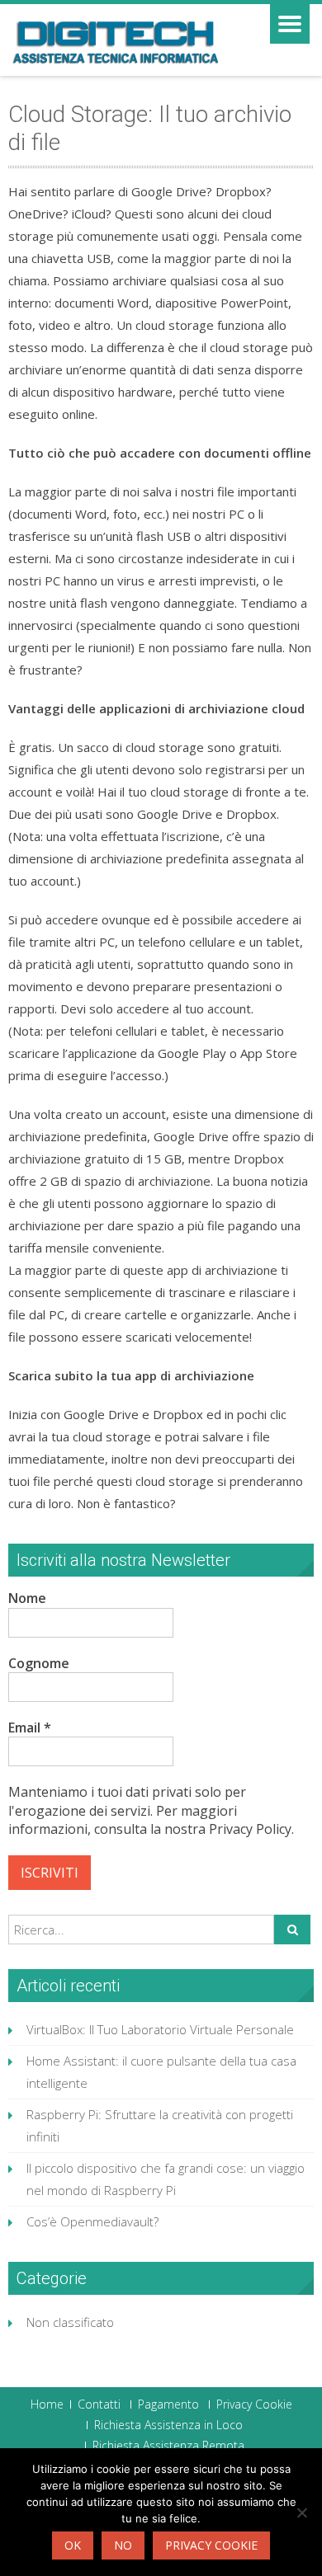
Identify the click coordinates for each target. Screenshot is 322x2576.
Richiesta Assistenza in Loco (168, 2425)
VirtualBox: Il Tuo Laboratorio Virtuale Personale (160, 2029)
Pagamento (168, 2404)
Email (30, 1728)
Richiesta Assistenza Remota (168, 2446)
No (123, 2545)
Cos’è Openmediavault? (92, 2221)
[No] (301, 2513)
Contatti (99, 2404)
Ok (73, 2545)
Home (47, 2404)
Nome (27, 1598)
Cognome (39, 1663)
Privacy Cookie (254, 2404)
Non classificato (70, 2322)
